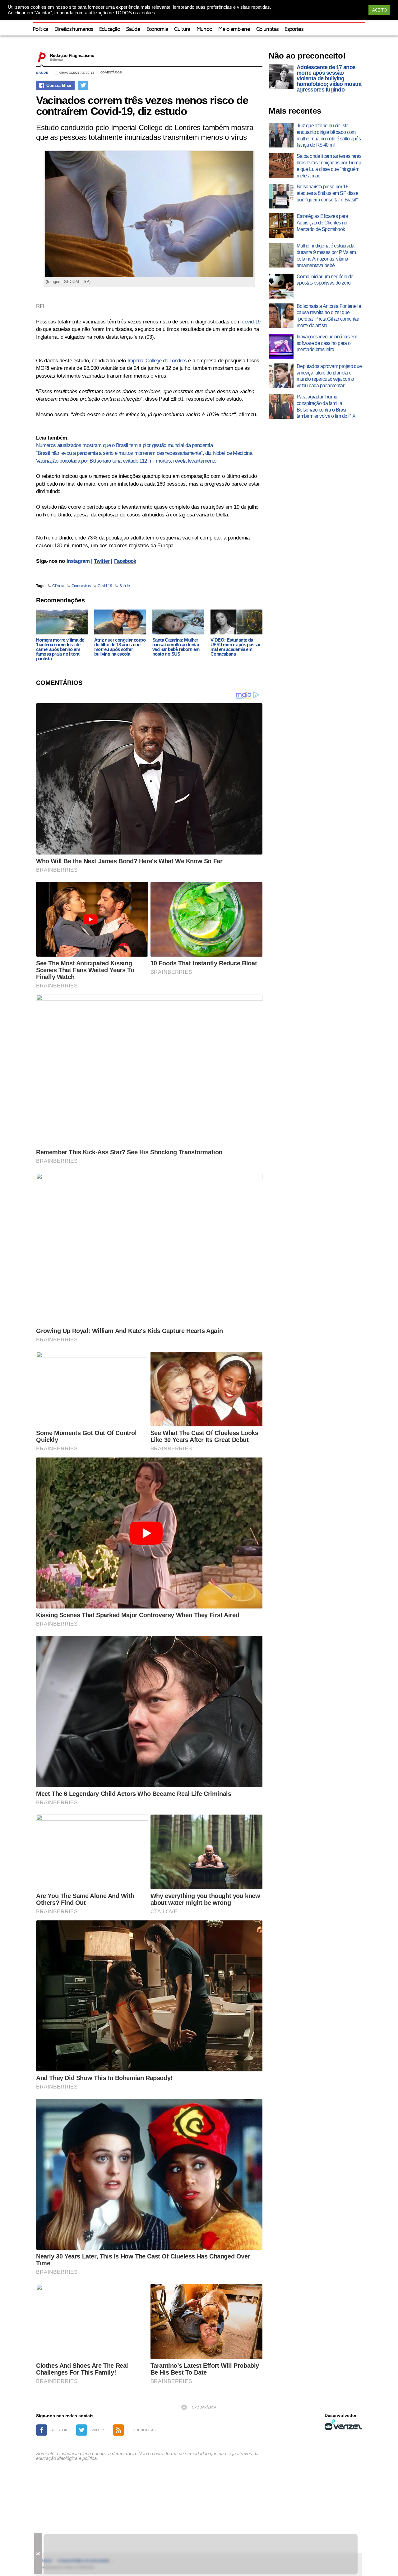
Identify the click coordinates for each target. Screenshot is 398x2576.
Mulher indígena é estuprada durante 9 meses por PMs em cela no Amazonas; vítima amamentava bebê (326, 255)
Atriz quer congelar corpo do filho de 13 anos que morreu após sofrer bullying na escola (120, 647)
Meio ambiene (234, 29)
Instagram (78, 561)
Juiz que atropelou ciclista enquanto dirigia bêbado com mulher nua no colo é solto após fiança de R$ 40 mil (329, 135)
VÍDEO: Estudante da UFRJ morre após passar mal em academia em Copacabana (236, 647)
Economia (157, 29)
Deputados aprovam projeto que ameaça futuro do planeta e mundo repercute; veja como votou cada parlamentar (329, 376)
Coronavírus (81, 586)
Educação (110, 29)
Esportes (294, 29)
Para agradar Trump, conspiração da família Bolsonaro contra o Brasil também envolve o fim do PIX (326, 406)
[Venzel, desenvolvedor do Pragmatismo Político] (343, 2425)
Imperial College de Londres (157, 361)
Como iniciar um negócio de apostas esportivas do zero (325, 280)
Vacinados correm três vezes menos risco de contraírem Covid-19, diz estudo (142, 106)
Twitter (102, 561)
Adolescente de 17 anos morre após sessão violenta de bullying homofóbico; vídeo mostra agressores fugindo (329, 78)
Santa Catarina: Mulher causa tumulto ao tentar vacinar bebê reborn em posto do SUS (176, 647)
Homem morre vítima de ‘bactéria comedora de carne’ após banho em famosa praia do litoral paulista (60, 649)
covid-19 (251, 322)
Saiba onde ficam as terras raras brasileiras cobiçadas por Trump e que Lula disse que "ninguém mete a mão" (329, 166)
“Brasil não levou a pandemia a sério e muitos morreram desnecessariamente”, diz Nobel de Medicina (144, 453)
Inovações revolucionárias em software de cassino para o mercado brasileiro (327, 343)
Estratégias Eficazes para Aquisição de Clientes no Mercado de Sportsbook (322, 223)
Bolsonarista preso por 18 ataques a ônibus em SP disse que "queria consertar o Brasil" (327, 193)
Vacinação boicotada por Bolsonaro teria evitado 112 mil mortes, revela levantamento (126, 461)
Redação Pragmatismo (72, 55)
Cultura (182, 29)
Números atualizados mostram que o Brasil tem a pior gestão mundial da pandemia (124, 445)
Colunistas (267, 29)
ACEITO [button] (379, 10)
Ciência (58, 586)
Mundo (204, 29)
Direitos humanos (74, 29)
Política (40, 29)
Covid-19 (105, 586)
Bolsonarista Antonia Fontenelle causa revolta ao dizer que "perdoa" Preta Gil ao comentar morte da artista (329, 316)
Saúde (133, 29)
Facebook (125, 561)
